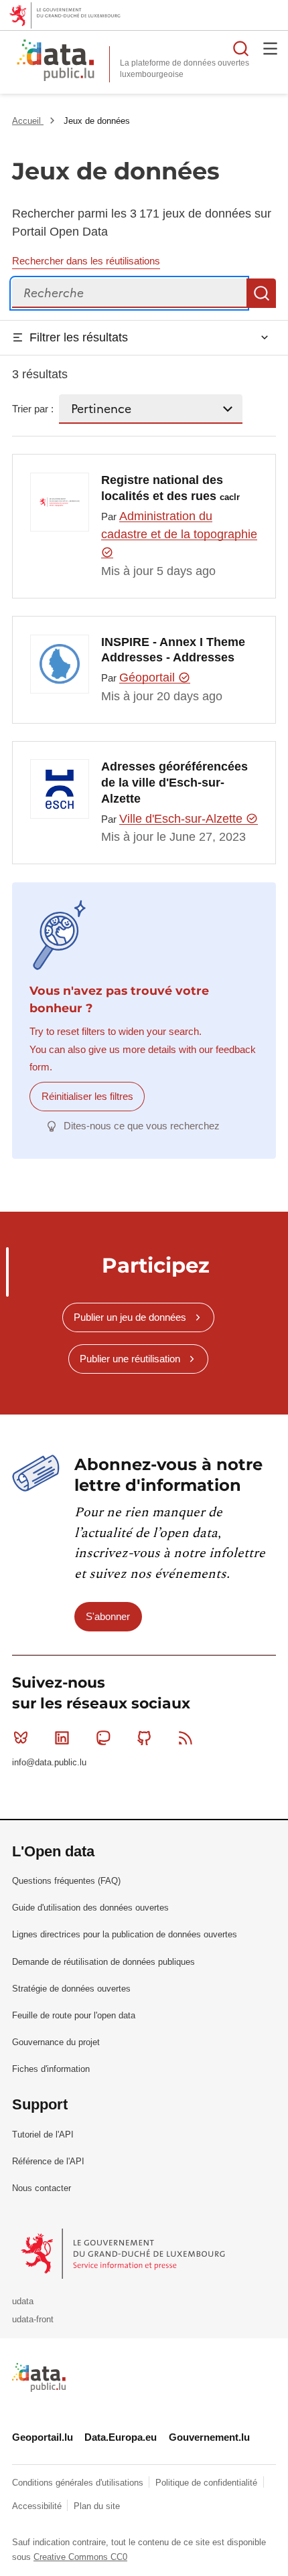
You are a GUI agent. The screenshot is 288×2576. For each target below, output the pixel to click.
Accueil (28, 121)
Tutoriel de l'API (43, 2135)
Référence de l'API (48, 2161)
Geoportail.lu (43, 2437)
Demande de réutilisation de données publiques (103, 1962)
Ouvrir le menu (271, 48)
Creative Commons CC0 (80, 2557)
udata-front (33, 2319)
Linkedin (62, 1738)
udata (23, 2301)
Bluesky (21, 1738)
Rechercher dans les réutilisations (86, 261)
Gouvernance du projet (56, 2042)
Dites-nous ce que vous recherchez (142, 1126)
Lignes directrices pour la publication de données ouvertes (125, 1934)
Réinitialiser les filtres (87, 1096)
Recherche (261, 293)
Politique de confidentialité (208, 2483)
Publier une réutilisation (130, 1359)
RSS (186, 1738)
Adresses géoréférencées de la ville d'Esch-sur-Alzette (174, 783)
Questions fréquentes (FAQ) (66, 1881)
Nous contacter (42, 2188)
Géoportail (149, 677)
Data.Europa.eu (121, 2437)
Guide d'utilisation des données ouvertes (90, 1908)
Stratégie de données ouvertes (71, 1989)
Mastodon (103, 1738)
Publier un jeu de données (130, 1317)
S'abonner (108, 1616)
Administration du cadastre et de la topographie (179, 525)
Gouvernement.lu (209, 2437)
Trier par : (33, 409)
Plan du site (97, 2506)
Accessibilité (38, 2506)
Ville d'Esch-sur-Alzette (183, 819)
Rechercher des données (241, 48)
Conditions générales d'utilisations (79, 2483)
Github (145, 1738)
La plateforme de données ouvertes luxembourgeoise (185, 69)
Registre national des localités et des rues (170, 488)
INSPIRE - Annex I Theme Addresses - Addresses (173, 650)
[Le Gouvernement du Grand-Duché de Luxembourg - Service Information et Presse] (124, 2253)
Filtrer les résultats (79, 337)
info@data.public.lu (49, 1762)
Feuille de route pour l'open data (74, 2015)
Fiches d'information (51, 2069)
